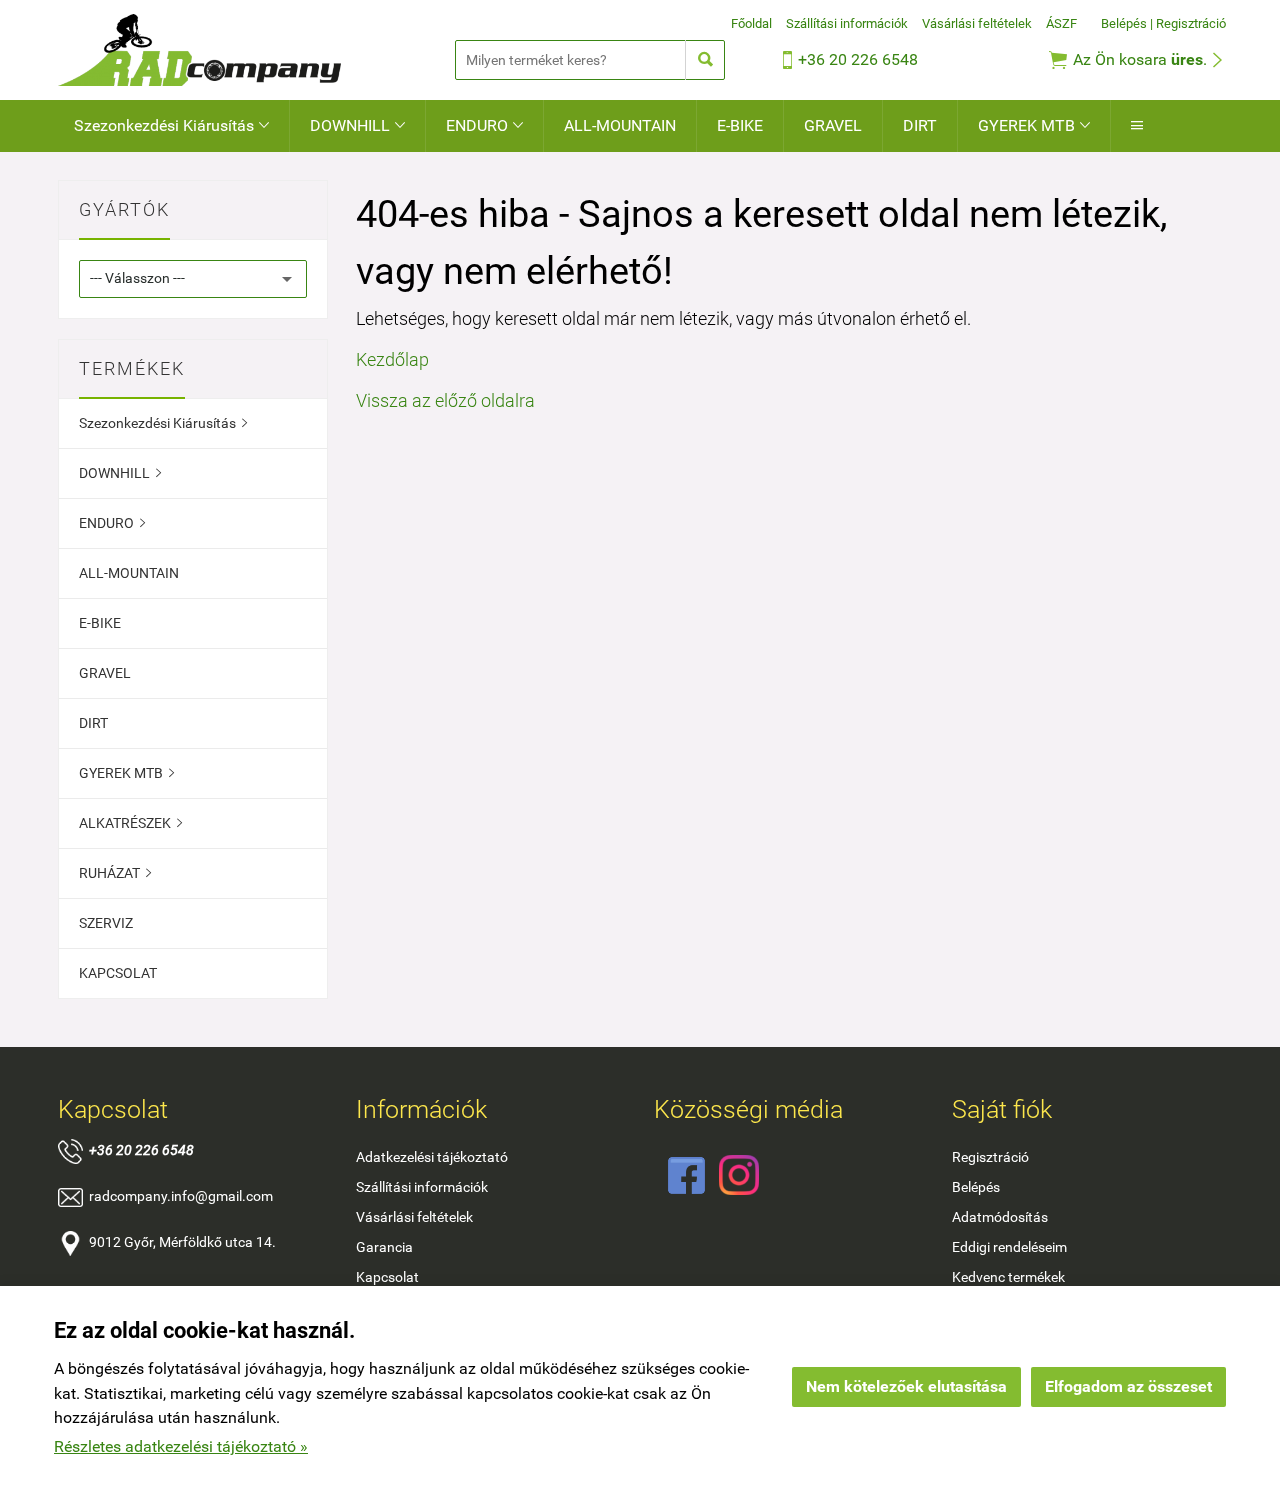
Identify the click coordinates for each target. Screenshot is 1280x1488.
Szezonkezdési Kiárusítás (171, 125)
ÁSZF (1061, 23)
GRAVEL (833, 125)
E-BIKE (740, 125)
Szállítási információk (847, 23)
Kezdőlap (392, 359)
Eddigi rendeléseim (1009, 1247)
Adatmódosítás (1000, 1217)
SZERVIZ (106, 923)
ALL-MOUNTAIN (620, 125)
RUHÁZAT (115, 873)
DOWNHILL (357, 125)
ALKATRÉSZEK (130, 823)
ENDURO (484, 125)
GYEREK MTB (1034, 125)
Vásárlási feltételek (977, 23)
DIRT (920, 125)
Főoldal (751, 23)
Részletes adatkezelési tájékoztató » (181, 1446)
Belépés (1124, 23)
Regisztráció (1191, 23)
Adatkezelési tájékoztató (432, 1157)
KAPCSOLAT (118, 973)
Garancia (384, 1247)
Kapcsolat (387, 1277)
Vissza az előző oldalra (445, 400)
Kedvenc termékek (1008, 1277)
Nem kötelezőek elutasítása (906, 1386)
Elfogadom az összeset (1128, 1386)
